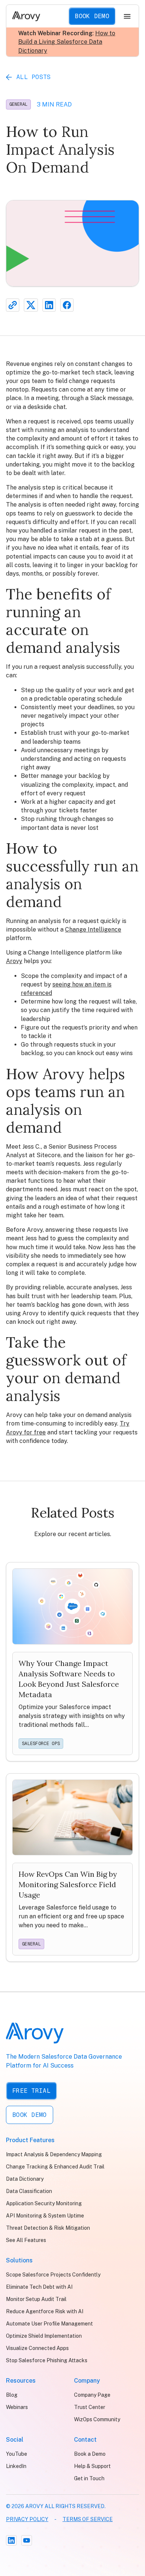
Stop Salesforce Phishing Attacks (47, 2360)
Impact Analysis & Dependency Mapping (54, 2154)
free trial (31, 2091)
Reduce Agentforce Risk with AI (45, 2311)
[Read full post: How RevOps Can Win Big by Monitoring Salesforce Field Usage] (72, 1868)
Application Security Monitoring (44, 2203)
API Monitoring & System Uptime (45, 2216)
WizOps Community (97, 2419)
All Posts (34, 77)
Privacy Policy (27, 2519)
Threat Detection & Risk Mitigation (48, 2228)
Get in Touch (89, 2478)
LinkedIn (16, 2466)
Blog (12, 2395)
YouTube (17, 2454)
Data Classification (29, 2191)
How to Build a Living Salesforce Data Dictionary (67, 42)
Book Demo (92, 16)
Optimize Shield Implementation (44, 2336)
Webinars (17, 2407)
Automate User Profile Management (49, 2324)
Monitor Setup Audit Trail (36, 2299)
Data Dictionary (25, 2179)
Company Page (92, 2395)
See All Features (26, 2240)
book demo (30, 2115)
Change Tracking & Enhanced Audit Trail (55, 2167)
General (18, 104)
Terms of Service (88, 2519)
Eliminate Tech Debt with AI (39, 2287)
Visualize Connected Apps (37, 2348)
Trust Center (90, 2407)
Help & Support (92, 2466)
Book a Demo (90, 2454)
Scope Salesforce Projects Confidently (53, 2275)
